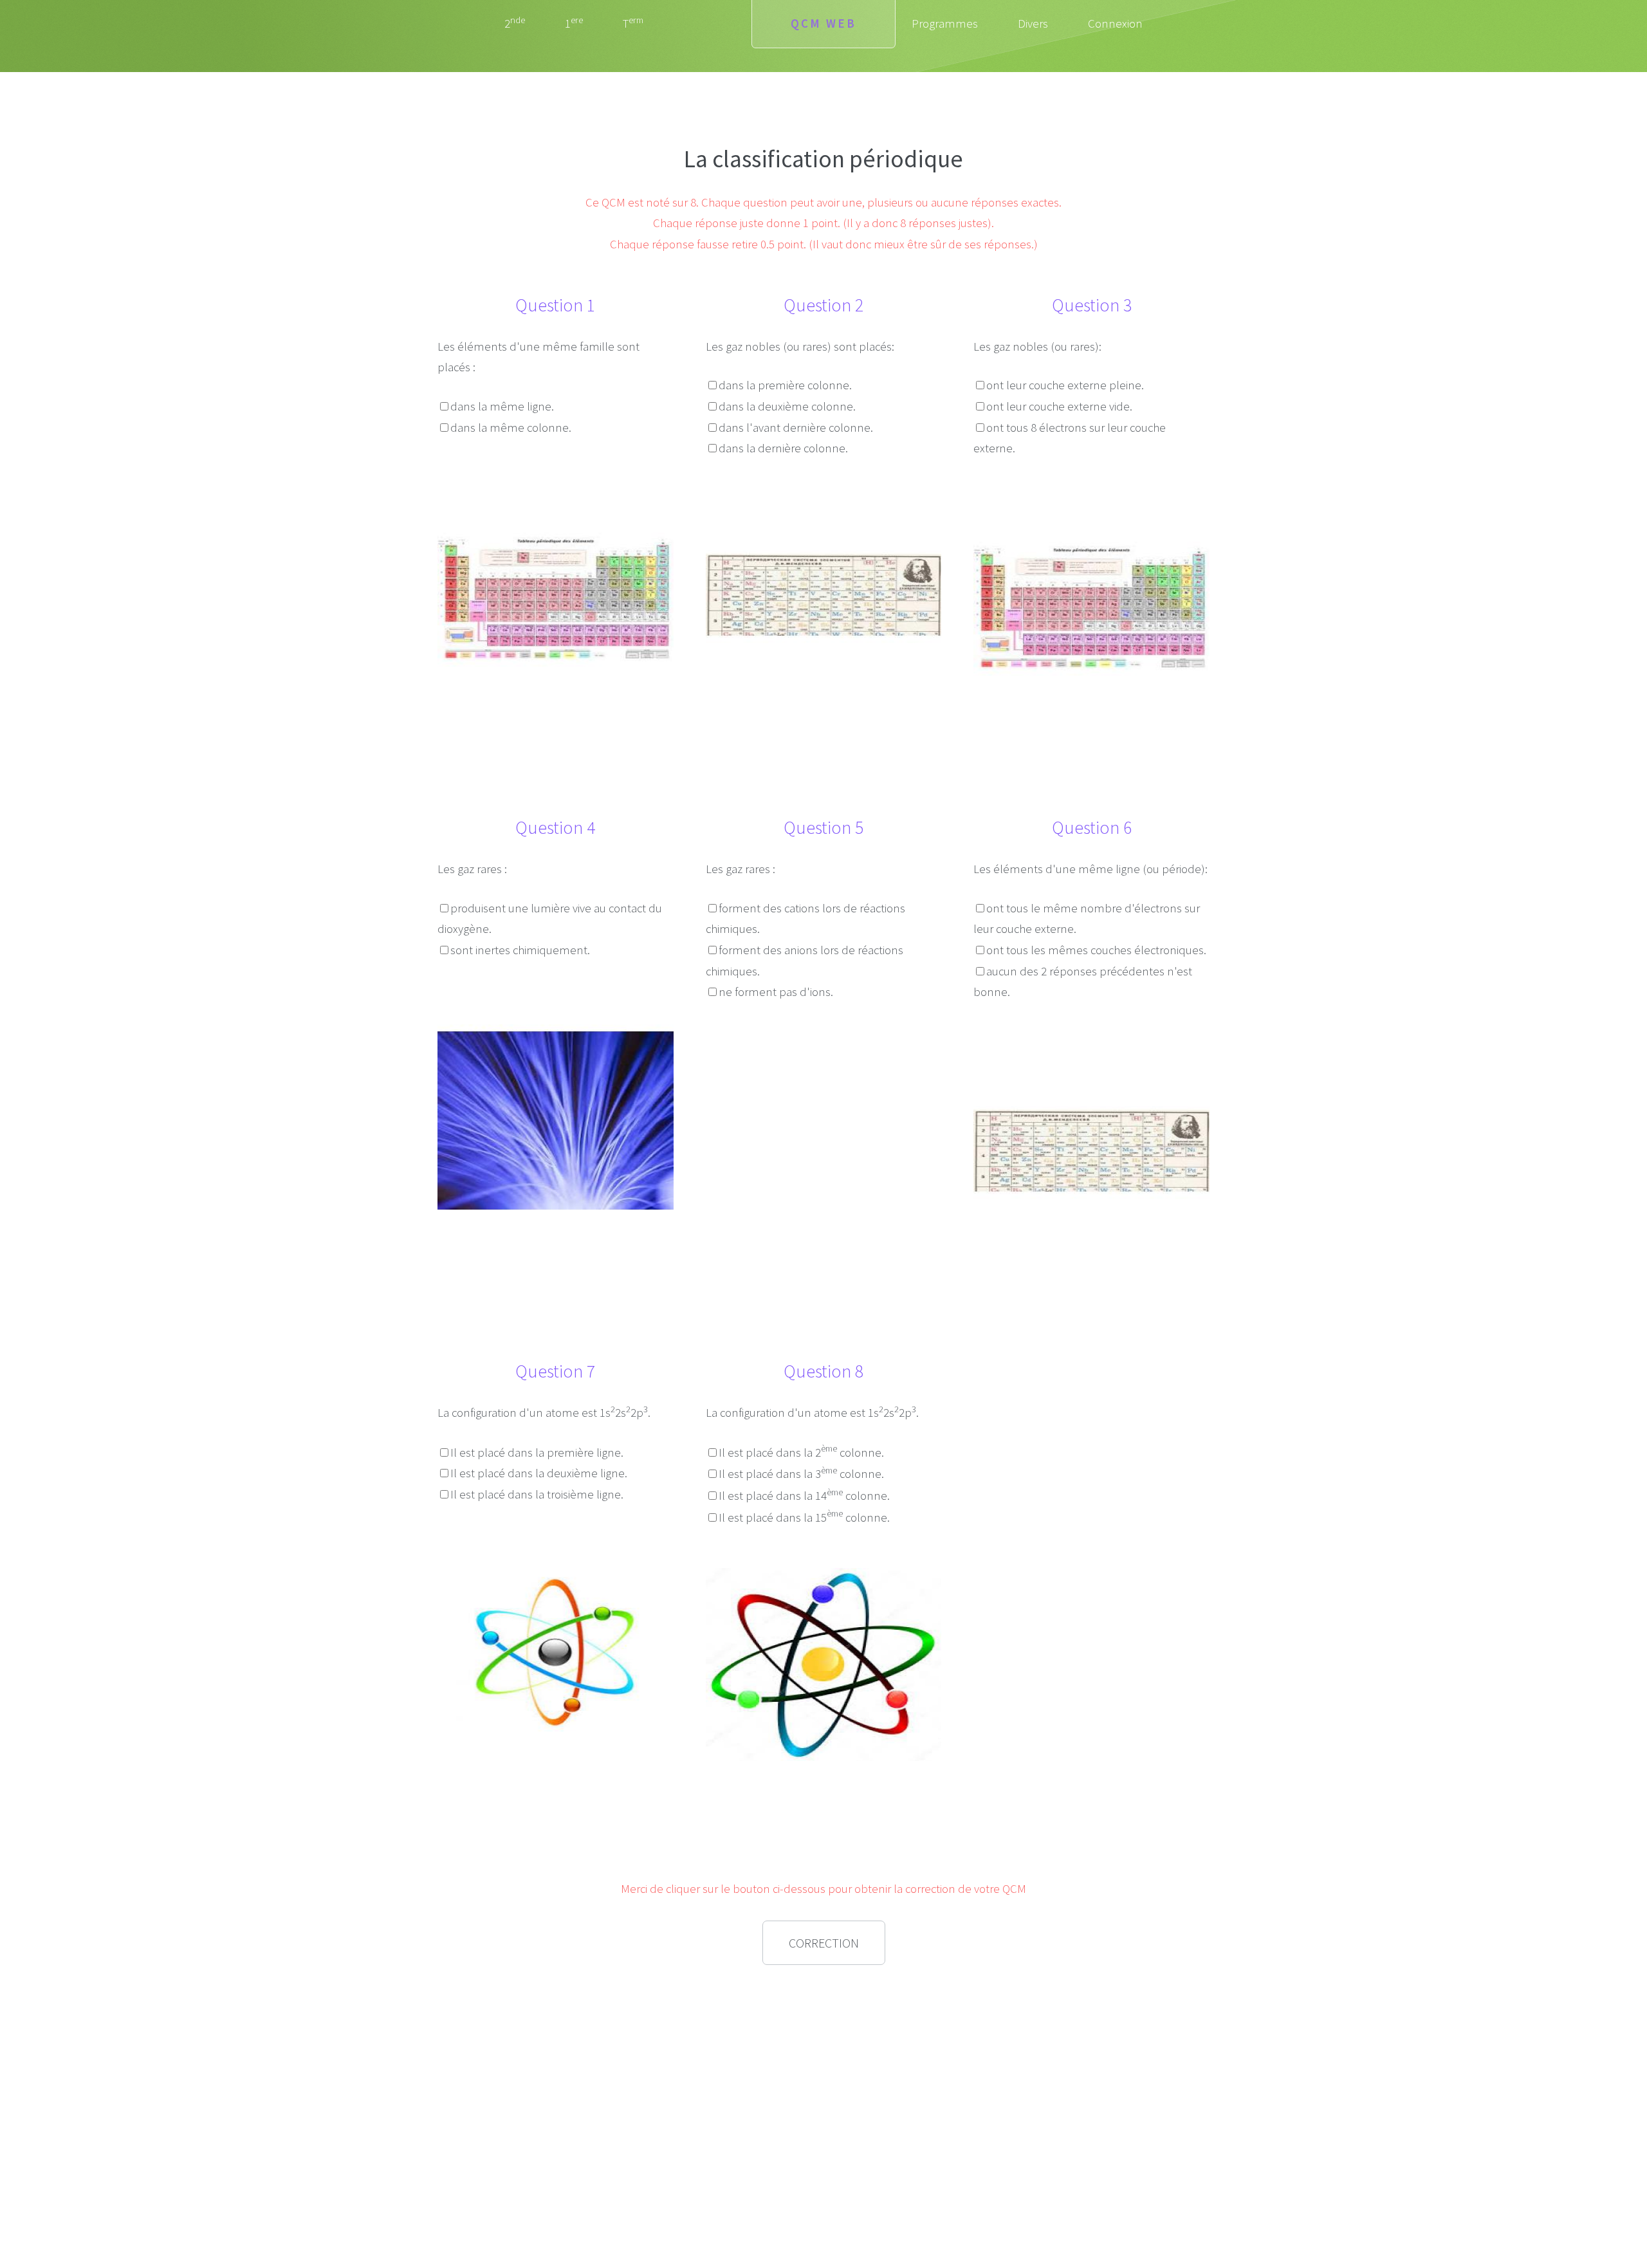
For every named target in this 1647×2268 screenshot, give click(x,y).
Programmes (945, 23)
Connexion (1115, 23)
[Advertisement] (555, 2067)
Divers (1033, 23)
